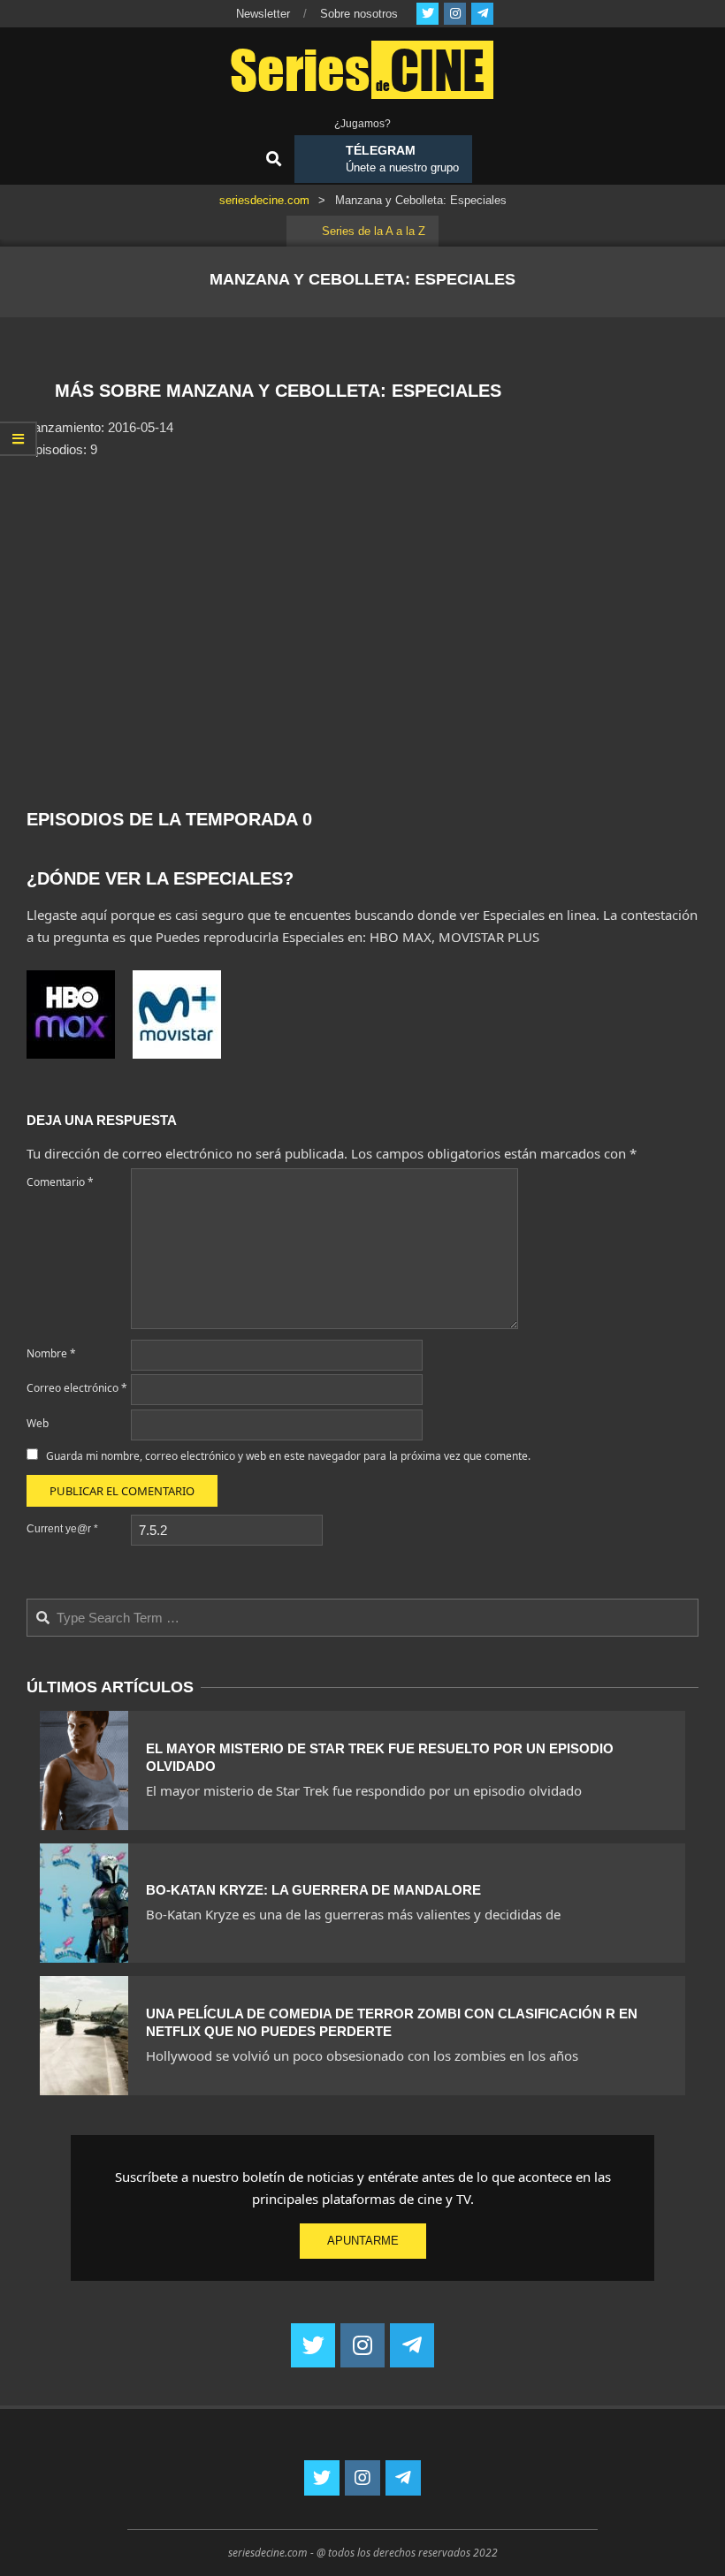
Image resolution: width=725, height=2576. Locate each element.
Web (38, 1423)
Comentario (60, 1182)
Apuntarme (363, 2241)
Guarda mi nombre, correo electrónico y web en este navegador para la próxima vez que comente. (288, 1456)
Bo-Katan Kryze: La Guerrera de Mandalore (313, 1890)
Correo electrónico (77, 1388)
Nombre (51, 1353)
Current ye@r (62, 1529)
